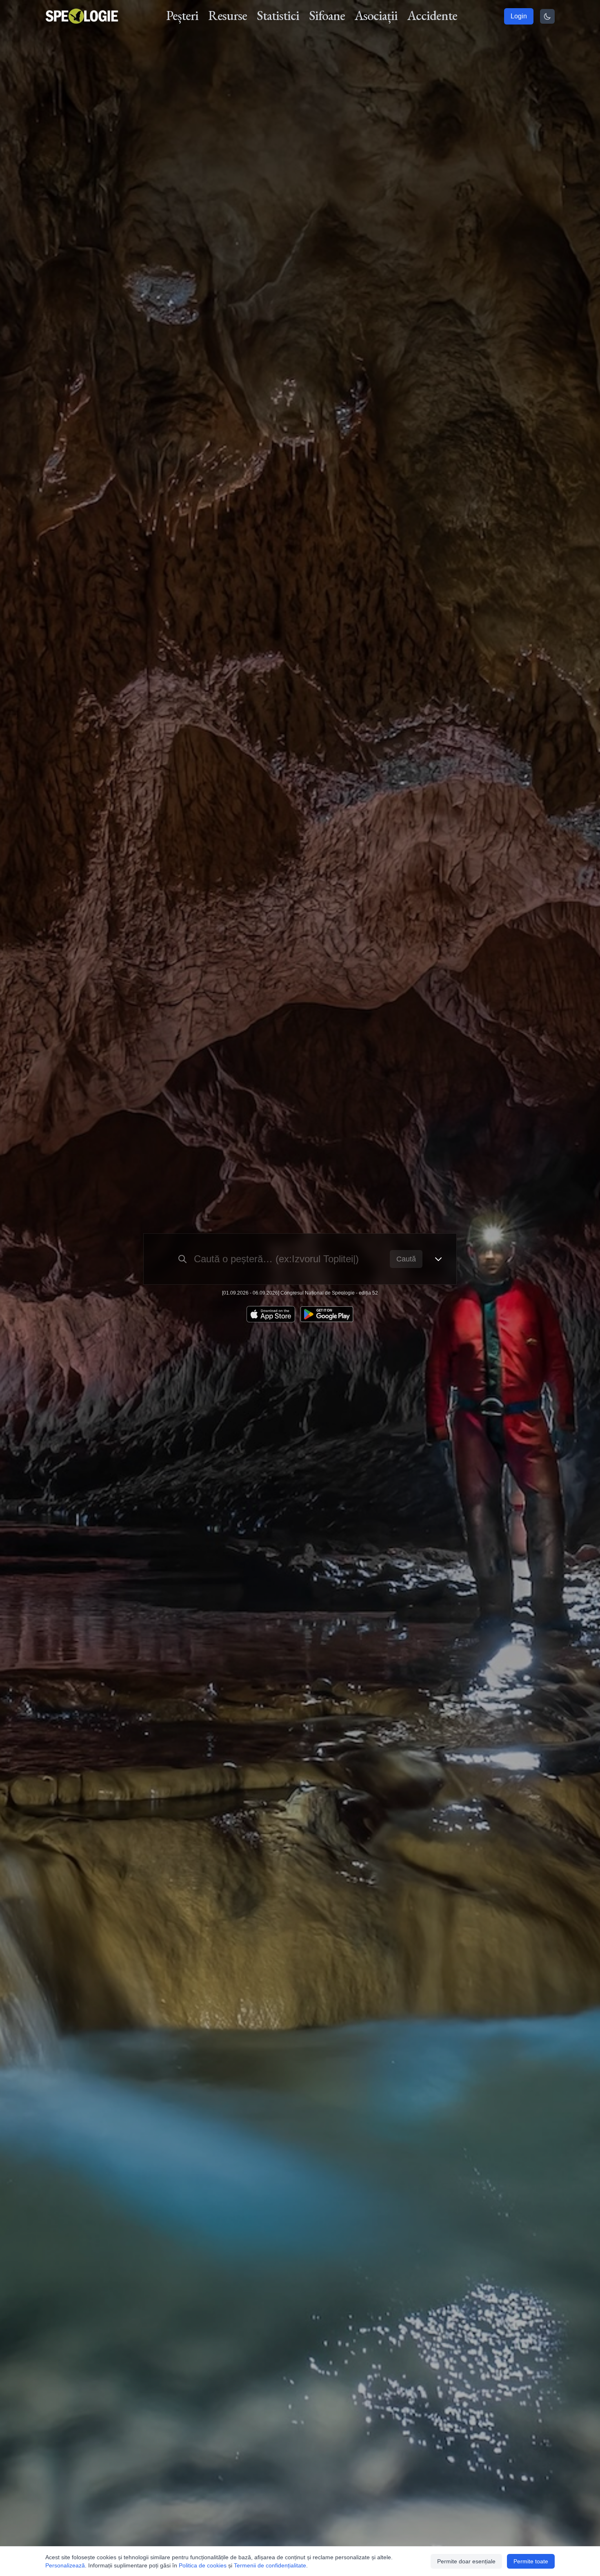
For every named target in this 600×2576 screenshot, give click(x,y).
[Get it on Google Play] (327, 1314)
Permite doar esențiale (466, 2561)
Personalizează (65, 2565)
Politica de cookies (203, 2565)
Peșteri (182, 16)
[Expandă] (438, 1259)
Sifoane (327, 16)
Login (519, 16)
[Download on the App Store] (271, 1314)
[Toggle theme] (547, 16)
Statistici (278, 16)
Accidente (432, 16)
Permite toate (531, 2561)
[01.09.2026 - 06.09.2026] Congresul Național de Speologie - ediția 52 (300, 1293)
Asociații (376, 16)
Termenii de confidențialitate (270, 2565)
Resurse (228, 16)
